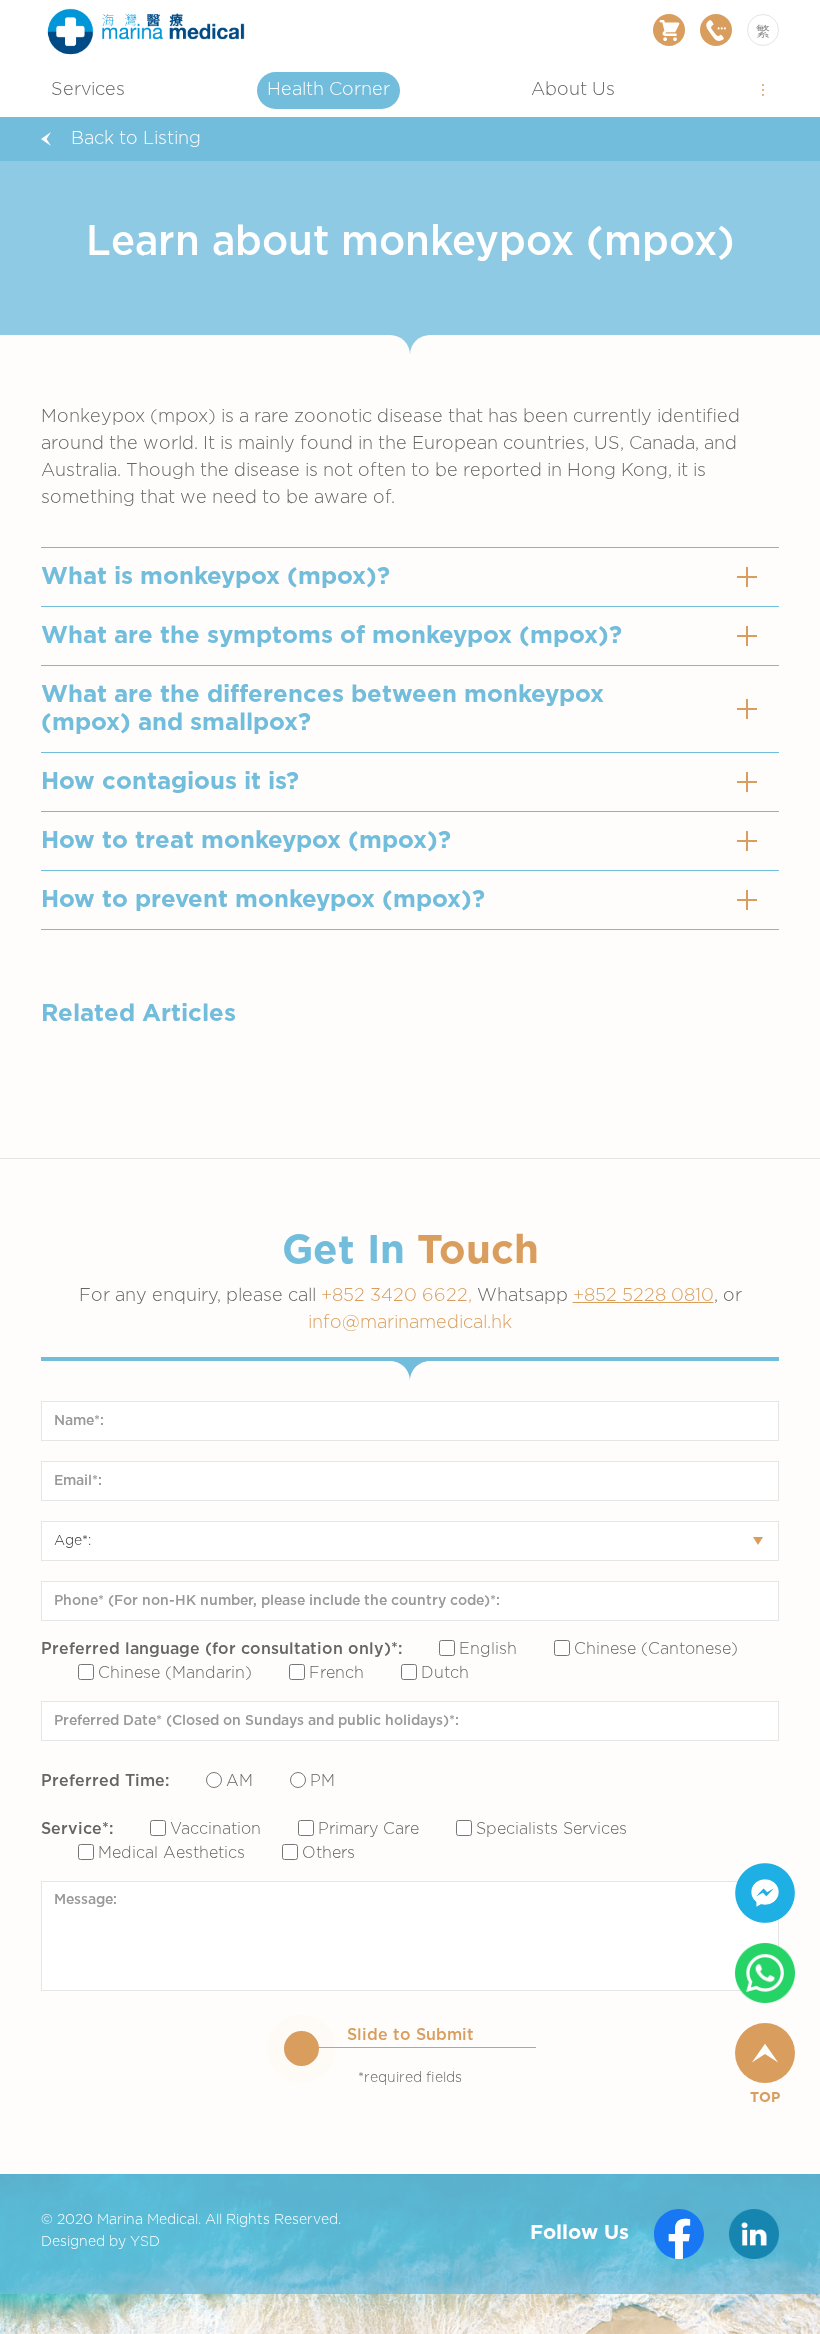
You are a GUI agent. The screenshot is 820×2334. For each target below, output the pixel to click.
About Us (573, 90)
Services (88, 90)
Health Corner (328, 90)
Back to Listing (136, 139)
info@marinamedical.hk (410, 1323)
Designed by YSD (100, 2242)
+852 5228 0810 (643, 1296)
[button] (763, 89)
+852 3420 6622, (399, 1296)
